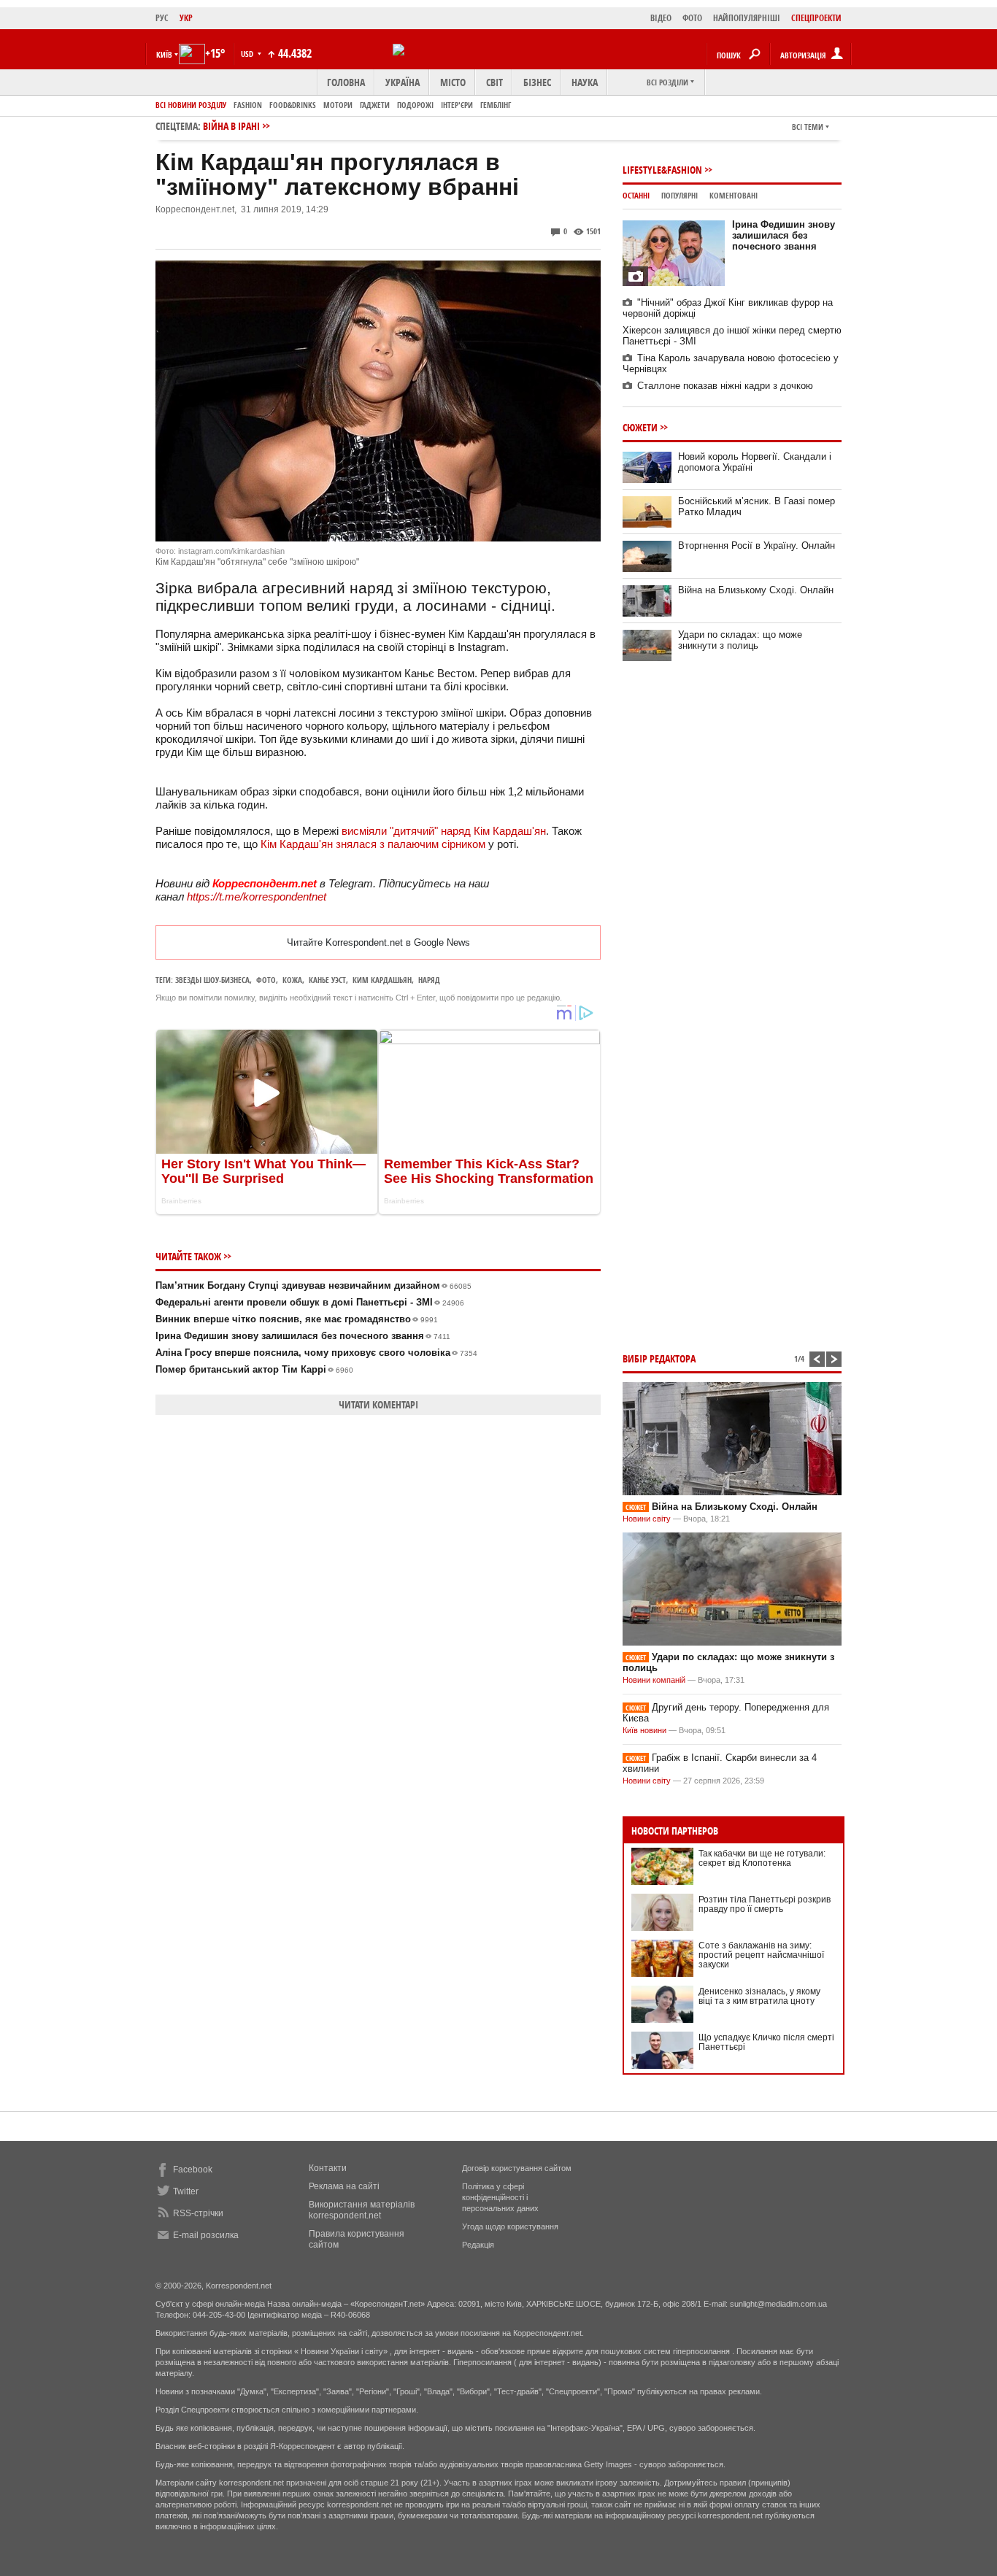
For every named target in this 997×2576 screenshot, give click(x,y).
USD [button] (248, 54)
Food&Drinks (293, 105)
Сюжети (640, 427)
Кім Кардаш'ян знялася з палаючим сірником (373, 844)
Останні (636, 195)
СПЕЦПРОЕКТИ (816, 18)
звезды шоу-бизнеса (212, 980)
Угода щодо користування (510, 2226)
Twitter (186, 2191)
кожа (292, 980)
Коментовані (734, 195)
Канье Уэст (327, 980)
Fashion (248, 105)
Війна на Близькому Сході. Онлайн (756, 590)
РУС (162, 18)
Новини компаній (654, 1680)
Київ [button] (164, 54)
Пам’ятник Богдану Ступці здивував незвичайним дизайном (313, 1285)
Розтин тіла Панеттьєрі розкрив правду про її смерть (765, 1904)
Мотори (338, 105)
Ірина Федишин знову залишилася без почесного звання (303, 1336)
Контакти (328, 2168)
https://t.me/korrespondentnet (257, 896)
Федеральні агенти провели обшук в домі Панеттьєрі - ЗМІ (310, 1302)
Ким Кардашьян (382, 980)
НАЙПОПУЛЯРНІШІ (747, 18)
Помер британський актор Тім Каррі (254, 1369)
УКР (186, 18)
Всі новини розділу (191, 105)
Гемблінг (496, 105)
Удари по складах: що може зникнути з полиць (740, 640)
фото (266, 980)
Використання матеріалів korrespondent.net (362, 2210)
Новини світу (647, 1519)
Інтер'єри (457, 105)
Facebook (193, 2170)
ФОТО (692, 18)
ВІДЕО (661, 18)
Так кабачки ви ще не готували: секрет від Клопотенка (762, 1858)
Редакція (478, 2245)
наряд (429, 980)
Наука (585, 82)
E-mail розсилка (206, 2235)
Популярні (680, 195)
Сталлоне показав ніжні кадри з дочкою (725, 386)
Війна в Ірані (231, 126)
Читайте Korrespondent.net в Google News (378, 942)
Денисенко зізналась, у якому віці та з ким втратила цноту (759, 1996)
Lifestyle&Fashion (662, 170)
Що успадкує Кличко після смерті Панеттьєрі (766, 2042)
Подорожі (415, 105)
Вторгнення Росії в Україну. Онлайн (757, 545)
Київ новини (644, 1730)
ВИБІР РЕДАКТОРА (659, 1358)
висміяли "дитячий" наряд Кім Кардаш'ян (444, 831)
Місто (453, 82)
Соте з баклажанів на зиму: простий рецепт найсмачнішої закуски (761, 1955)
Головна (346, 82)
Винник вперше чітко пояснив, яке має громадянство (297, 1319)
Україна (403, 82)
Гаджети (375, 105)
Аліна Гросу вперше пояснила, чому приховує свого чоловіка (316, 1353)
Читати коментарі (378, 1404)
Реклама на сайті (344, 2186)
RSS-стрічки (198, 2213)
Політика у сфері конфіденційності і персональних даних (500, 2197)
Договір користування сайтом (517, 2168)
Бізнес (537, 82)
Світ (494, 82)
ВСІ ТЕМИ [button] (808, 127)
